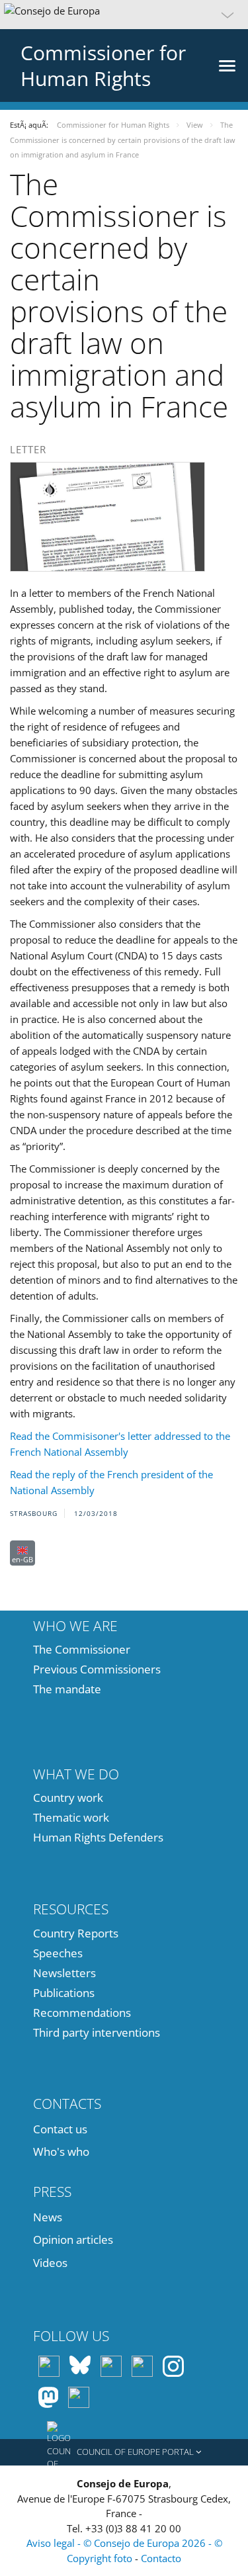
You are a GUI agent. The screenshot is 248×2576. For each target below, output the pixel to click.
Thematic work (71, 1817)
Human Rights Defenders (98, 1837)
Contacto (161, 2558)
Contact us (60, 2129)
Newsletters (64, 1973)
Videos (50, 2263)
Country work (68, 1798)
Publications (64, 1993)
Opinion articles (73, 2240)
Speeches (58, 1953)
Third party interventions (97, 2032)
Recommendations (82, 2013)
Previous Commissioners (97, 1669)
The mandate (67, 1689)
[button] (124, 15)
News (48, 2217)
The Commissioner (82, 1649)
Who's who (61, 2152)
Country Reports (76, 1933)
